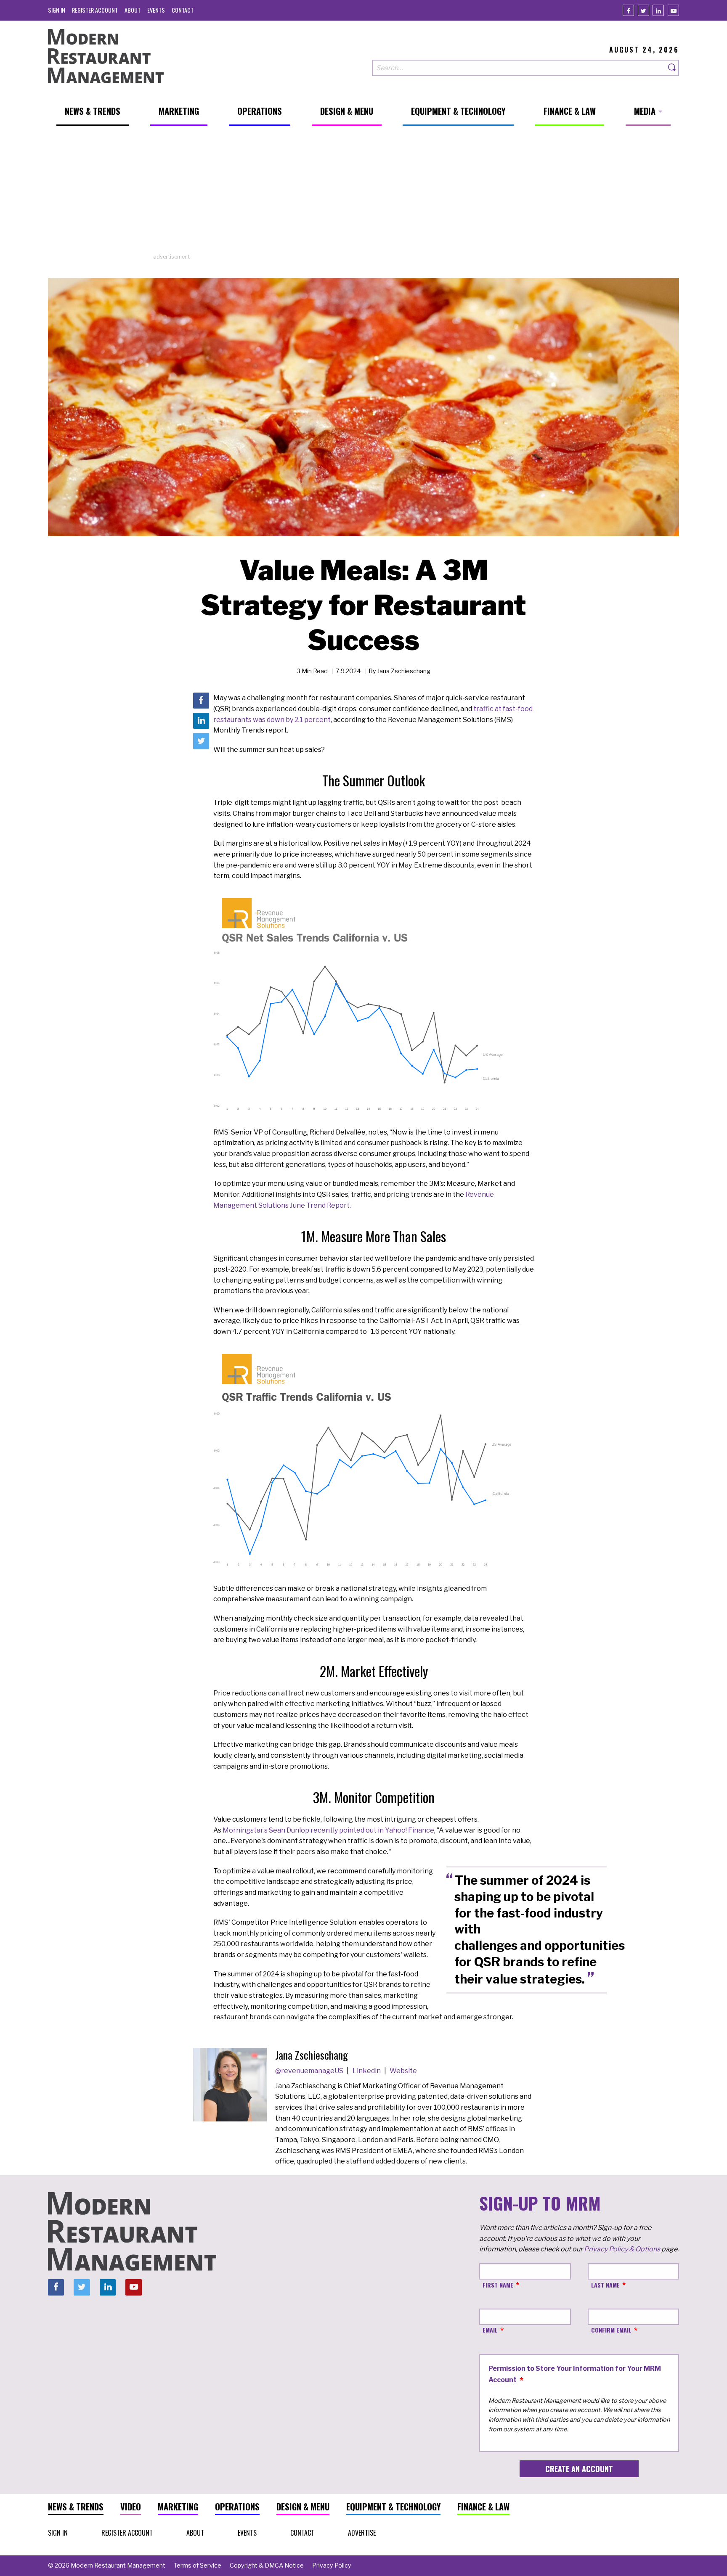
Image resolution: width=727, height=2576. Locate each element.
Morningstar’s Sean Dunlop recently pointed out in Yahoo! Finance (328, 1830)
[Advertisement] (363, 194)
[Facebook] (628, 10)
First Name (498, 2285)
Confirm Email (611, 2330)
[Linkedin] (658, 10)
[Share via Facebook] (201, 701)
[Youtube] (673, 10)
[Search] (672, 68)
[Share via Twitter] (201, 741)
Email (490, 2330)
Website (403, 2071)
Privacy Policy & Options (622, 2249)
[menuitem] (57, 10)
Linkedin (367, 2071)
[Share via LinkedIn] (201, 721)
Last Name (605, 2285)
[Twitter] (643, 10)
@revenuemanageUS (310, 2071)
